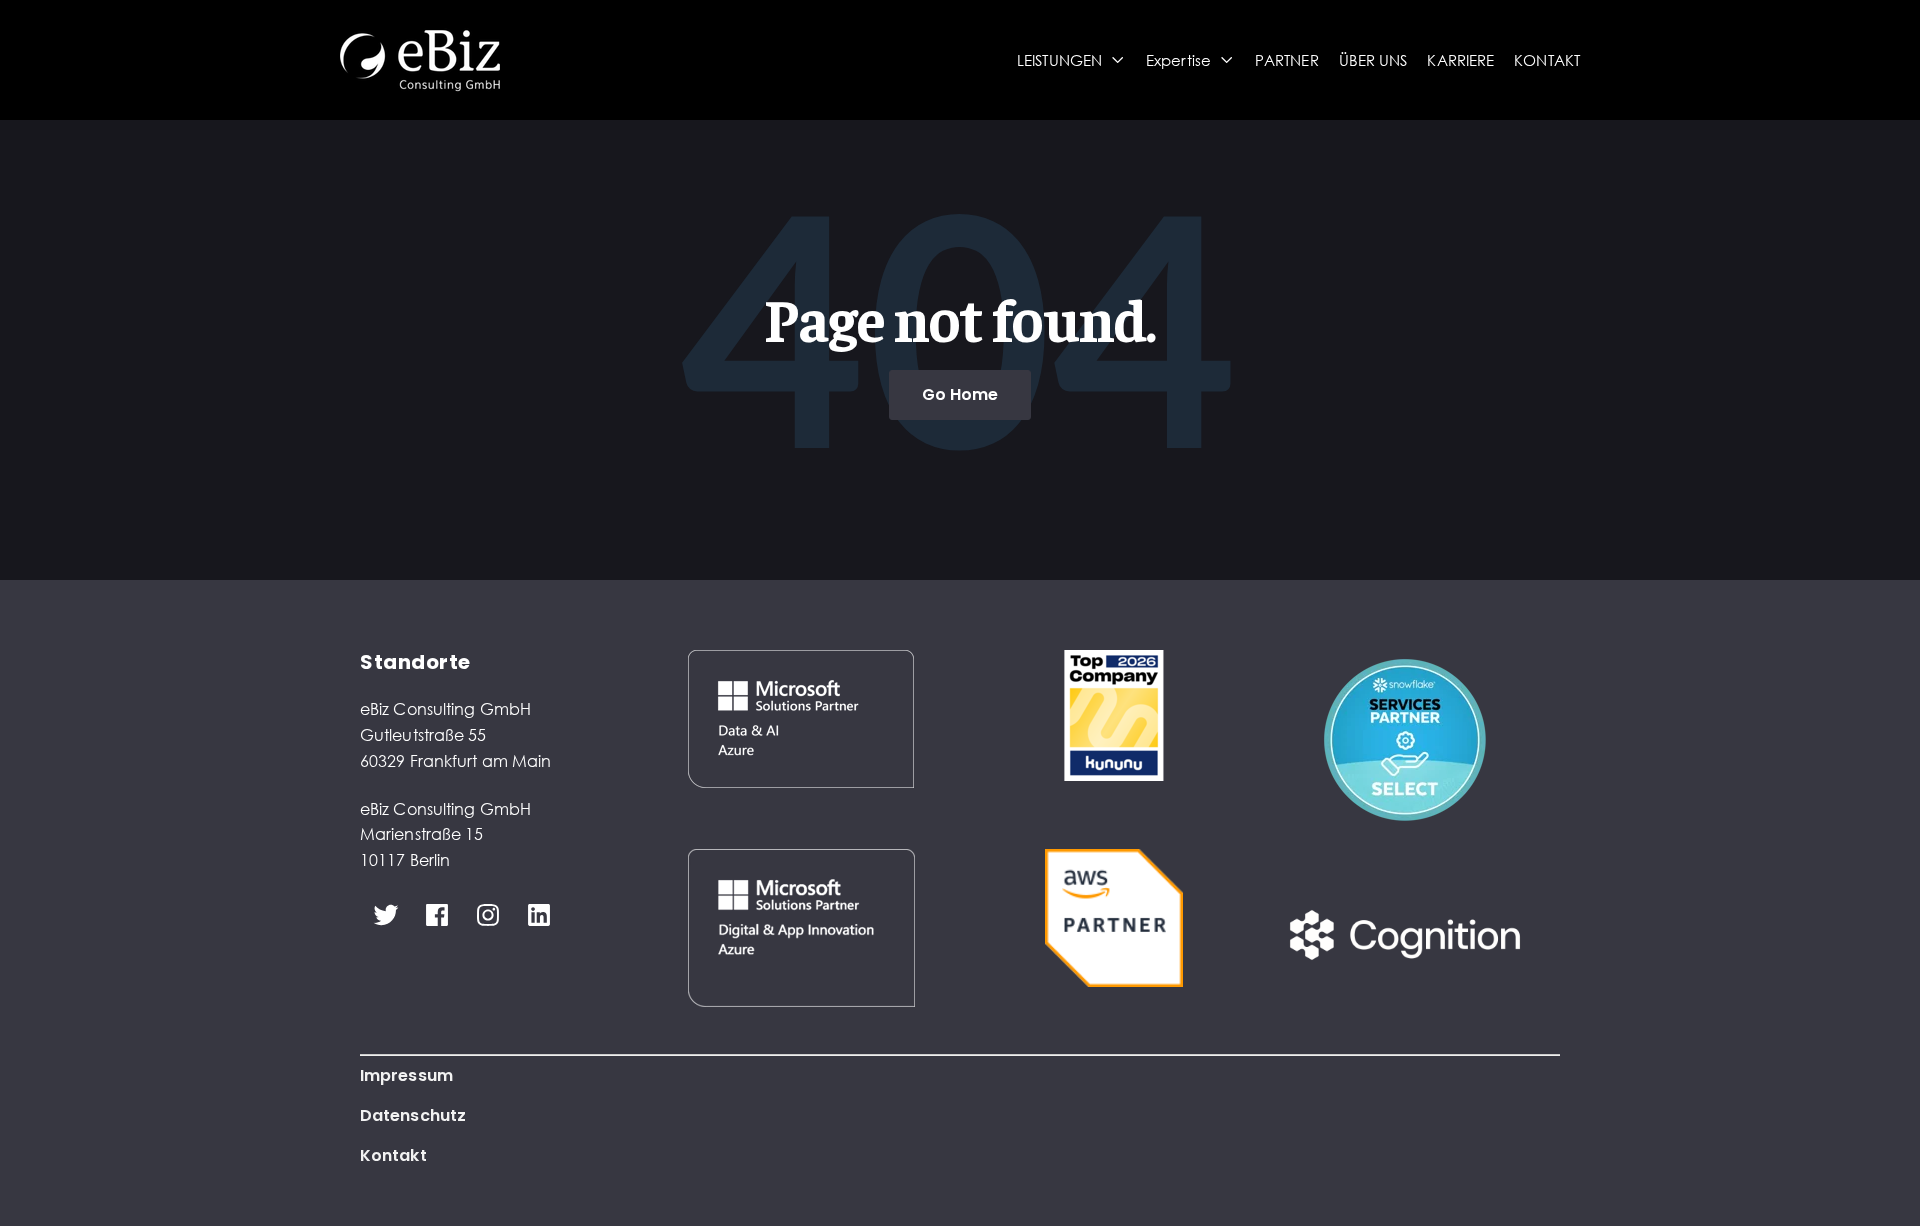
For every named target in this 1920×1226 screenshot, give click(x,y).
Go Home (960, 394)
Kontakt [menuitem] (393, 1155)
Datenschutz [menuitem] (413, 1115)
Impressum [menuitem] (406, 1075)
